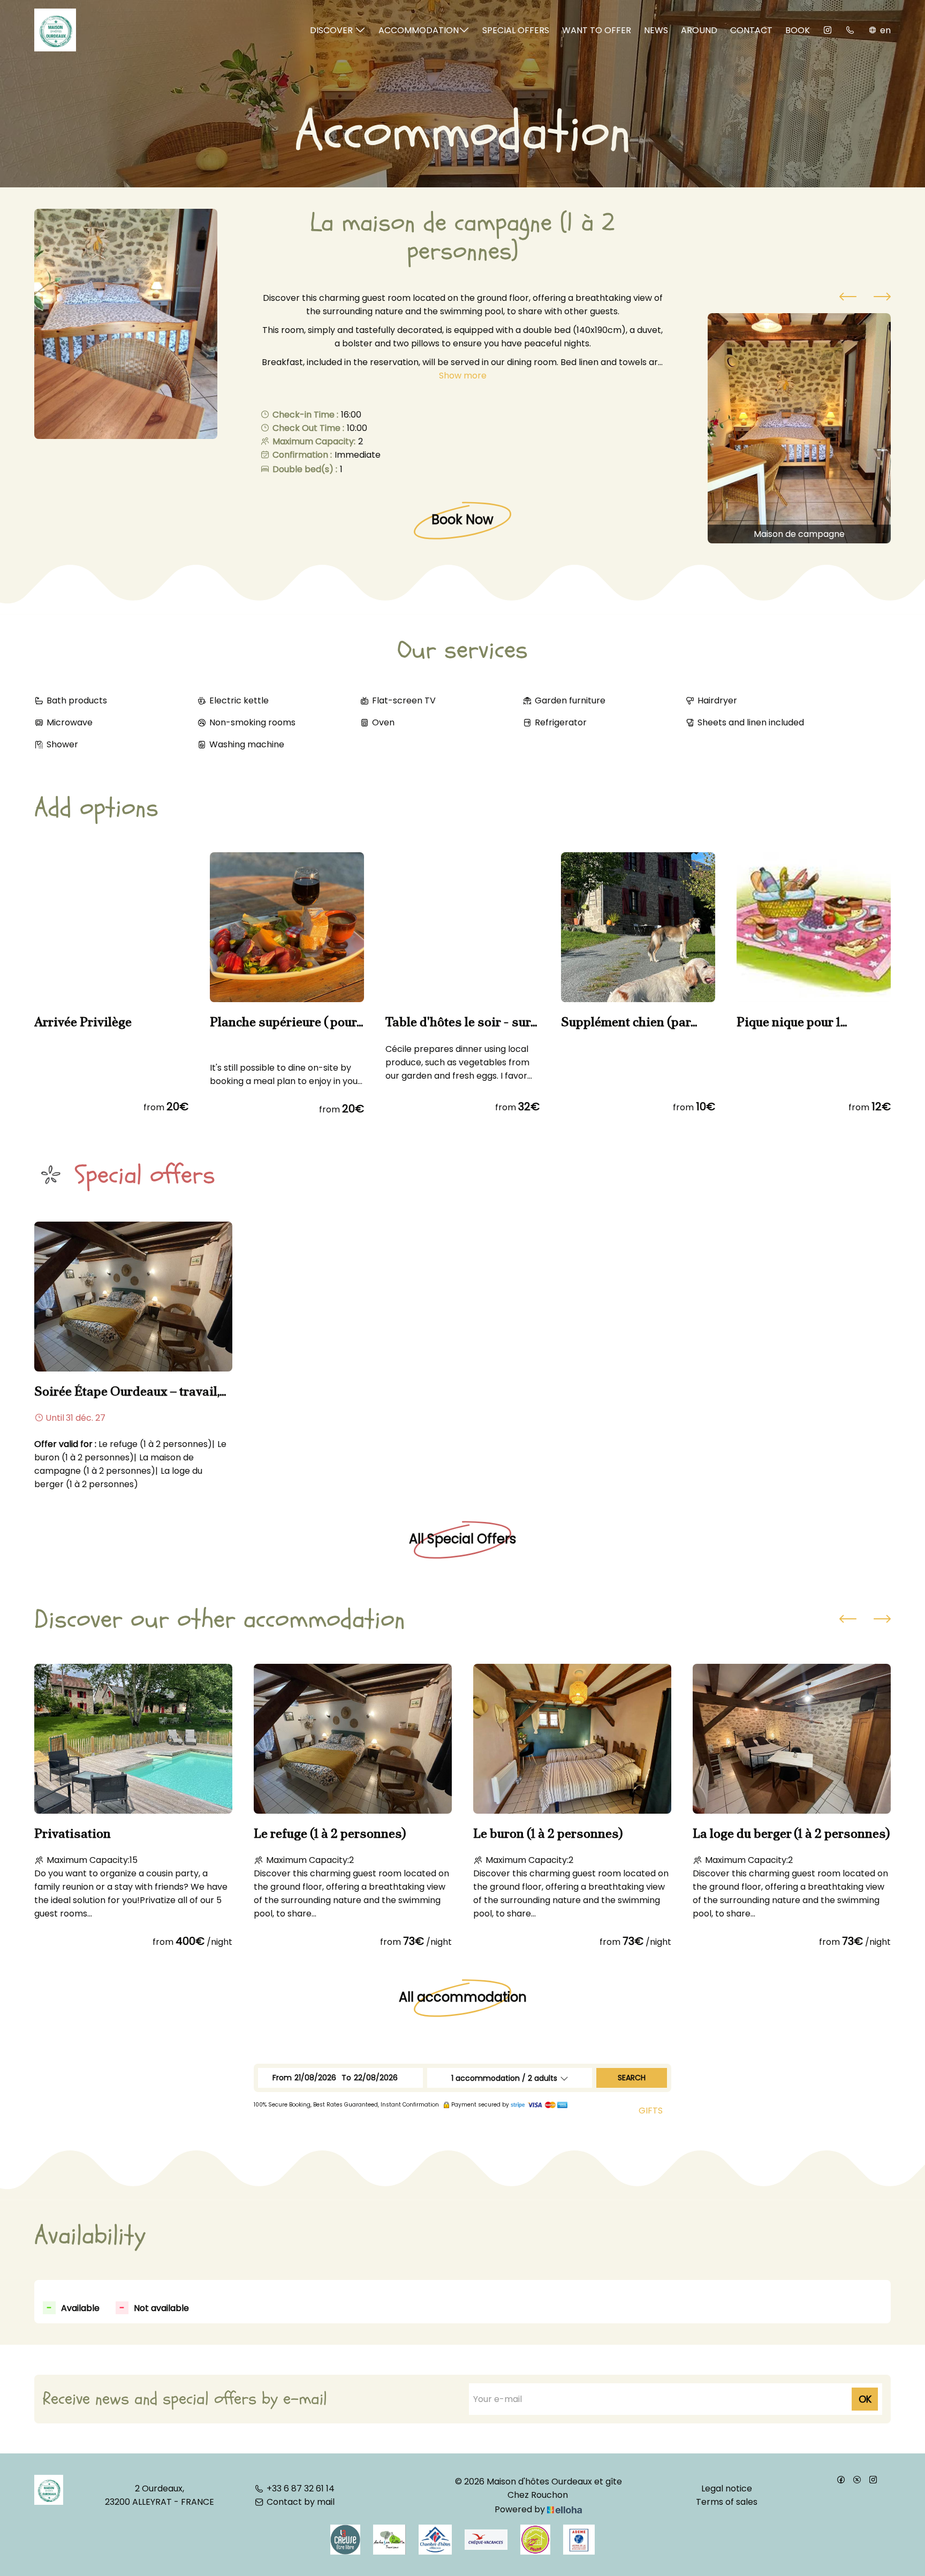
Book (798, 30)
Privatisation (73, 1833)
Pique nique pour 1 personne (788, 1022)
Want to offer (597, 30)
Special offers (516, 30)
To (346, 2078)
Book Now (462, 520)
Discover (332, 30)
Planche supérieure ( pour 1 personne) (287, 1022)
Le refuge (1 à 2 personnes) (330, 1833)
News (656, 30)
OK (865, 2399)
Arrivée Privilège (83, 1022)
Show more (463, 376)
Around (699, 30)
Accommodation (419, 30)
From (282, 2078)
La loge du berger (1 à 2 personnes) (791, 1833)
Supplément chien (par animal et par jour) (626, 1022)
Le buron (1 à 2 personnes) (548, 1833)
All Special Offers (462, 1539)
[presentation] (848, 298)
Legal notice (727, 2488)
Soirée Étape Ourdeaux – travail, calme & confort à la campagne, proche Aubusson (127, 1391)
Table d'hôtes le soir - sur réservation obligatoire (458, 1022)
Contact (751, 30)
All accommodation (463, 1997)
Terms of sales (727, 2502)
